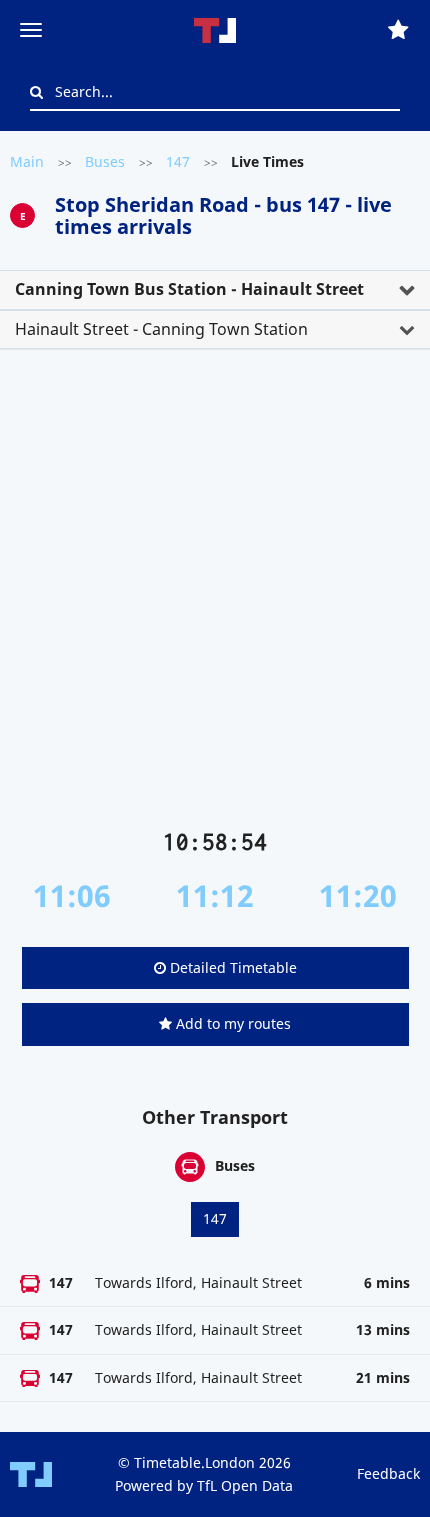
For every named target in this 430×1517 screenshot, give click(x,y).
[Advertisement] (215, 597)
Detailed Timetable (231, 967)
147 (178, 161)
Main (27, 161)
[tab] (215, 290)
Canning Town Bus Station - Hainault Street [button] (189, 289)
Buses (105, 161)
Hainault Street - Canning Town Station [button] (161, 329)
